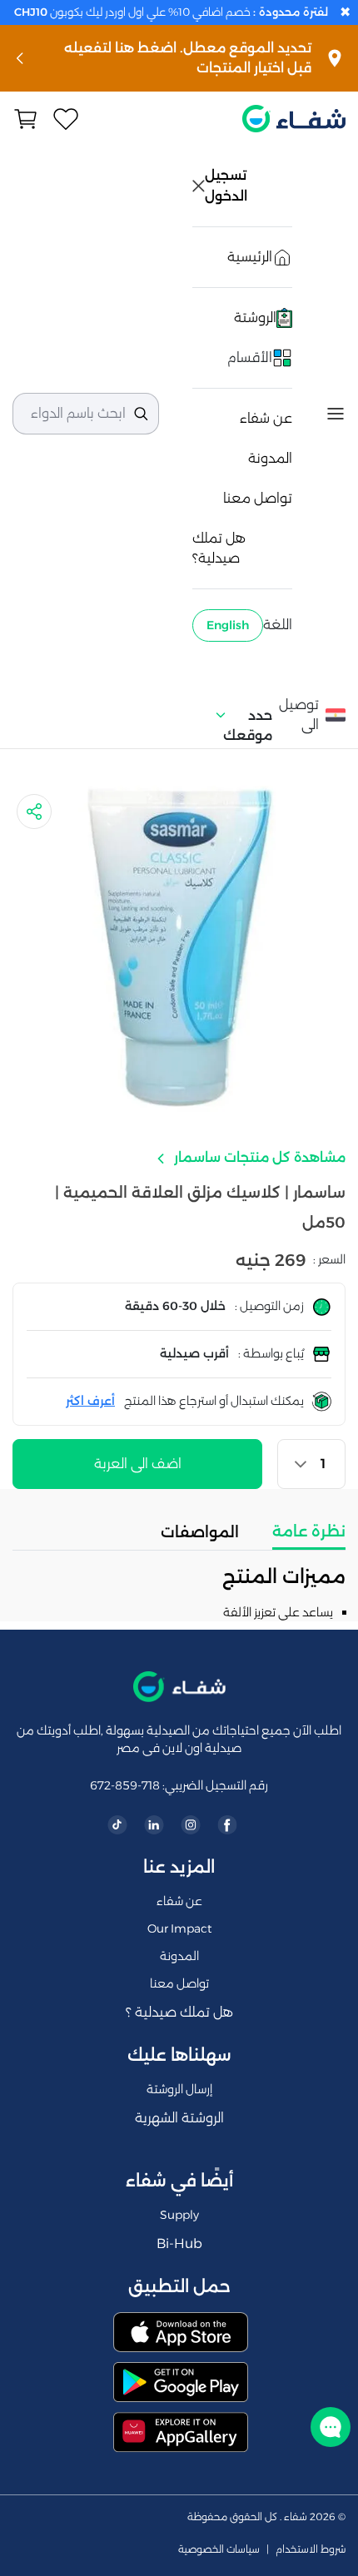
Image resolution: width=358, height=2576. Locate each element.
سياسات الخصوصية (219, 2549)
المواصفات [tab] (200, 1532)
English (228, 625)
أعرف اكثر (90, 1401)
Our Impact (179, 1928)
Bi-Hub (179, 2243)
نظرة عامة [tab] (309, 1531)
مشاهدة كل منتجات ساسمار (258, 1157)
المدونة (270, 458)
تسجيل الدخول (227, 186)
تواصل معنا (258, 498)
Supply (179, 2215)
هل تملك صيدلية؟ (219, 548)
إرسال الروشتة (179, 2089)
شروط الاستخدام (311, 2549)
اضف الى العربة (138, 1464)
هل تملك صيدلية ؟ (179, 2012)
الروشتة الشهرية (179, 2118)
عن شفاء (266, 418)
